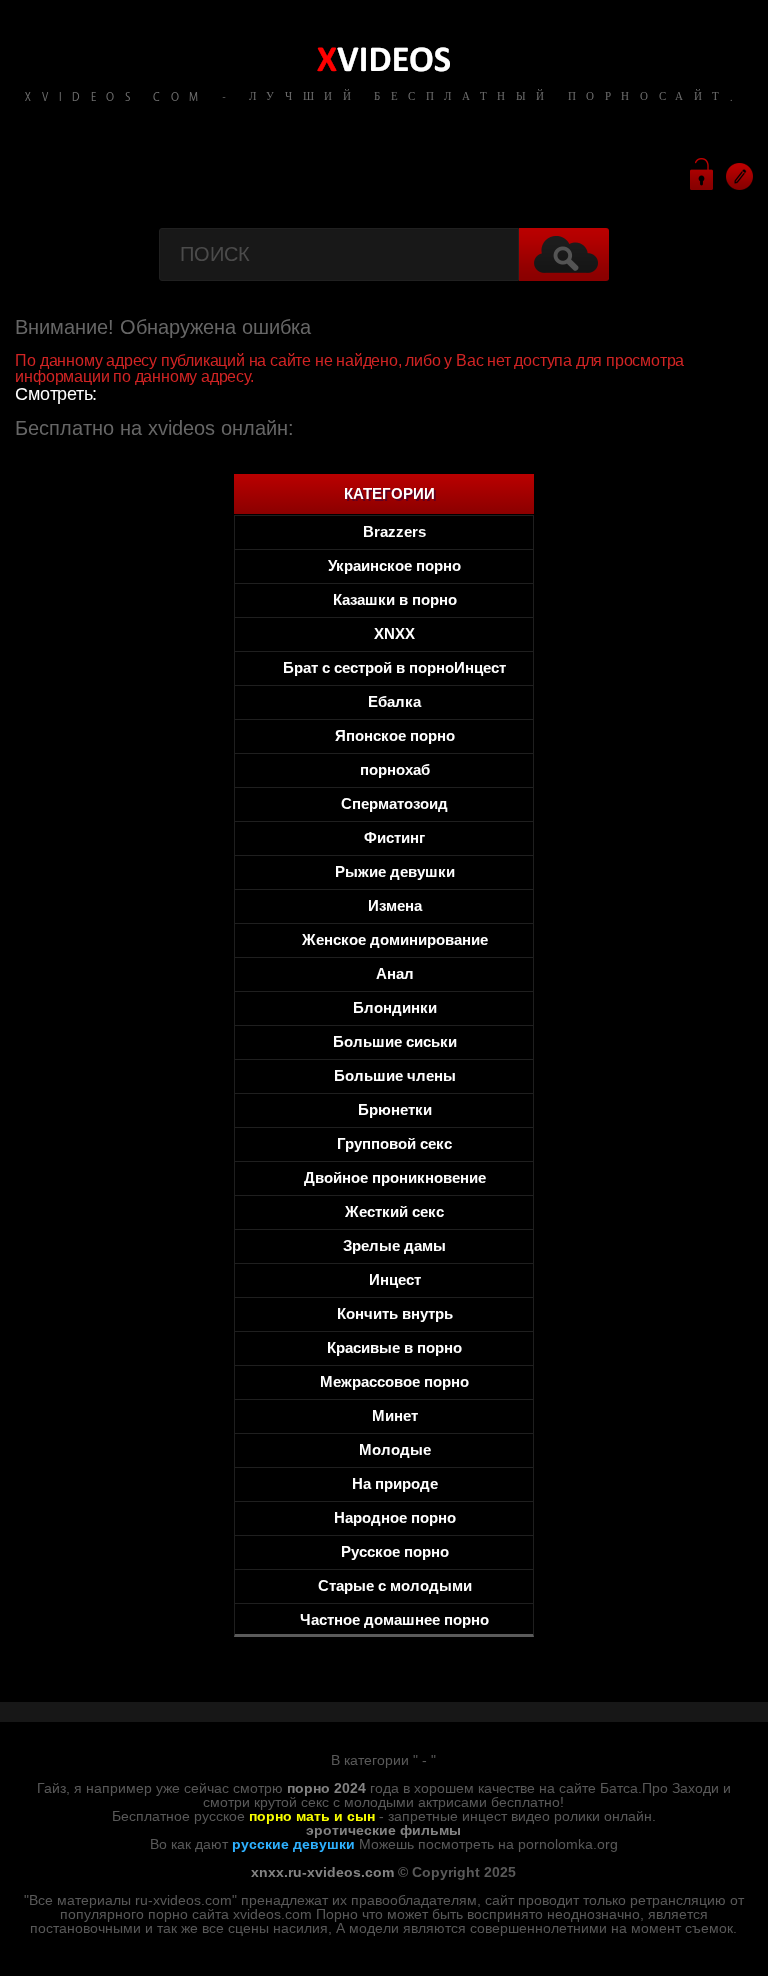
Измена (395, 905)
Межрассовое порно (394, 1381)
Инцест (395, 1279)
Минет (395, 1415)
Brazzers (394, 531)
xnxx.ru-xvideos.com (322, 1872)
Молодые (395, 1449)
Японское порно (395, 735)
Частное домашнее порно (394, 1619)
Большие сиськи (395, 1041)
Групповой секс (394, 1143)
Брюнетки (395, 1109)
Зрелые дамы (394, 1245)
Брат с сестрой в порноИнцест (394, 667)
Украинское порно (394, 565)
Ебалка (394, 701)
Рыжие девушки (395, 871)
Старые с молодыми (395, 1585)
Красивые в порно (394, 1347)
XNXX (394, 633)
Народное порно (395, 1517)
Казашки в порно (395, 599)
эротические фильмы (383, 1830)
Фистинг (394, 837)
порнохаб (395, 769)
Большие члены (395, 1075)
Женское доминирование (395, 939)
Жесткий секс (394, 1211)
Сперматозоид (394, 803)
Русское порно (395, 1551)
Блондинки (395, 1007)
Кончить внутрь (395, 1313)
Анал (395, 973)
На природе (395, 1483)
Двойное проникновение (395, 1177)
